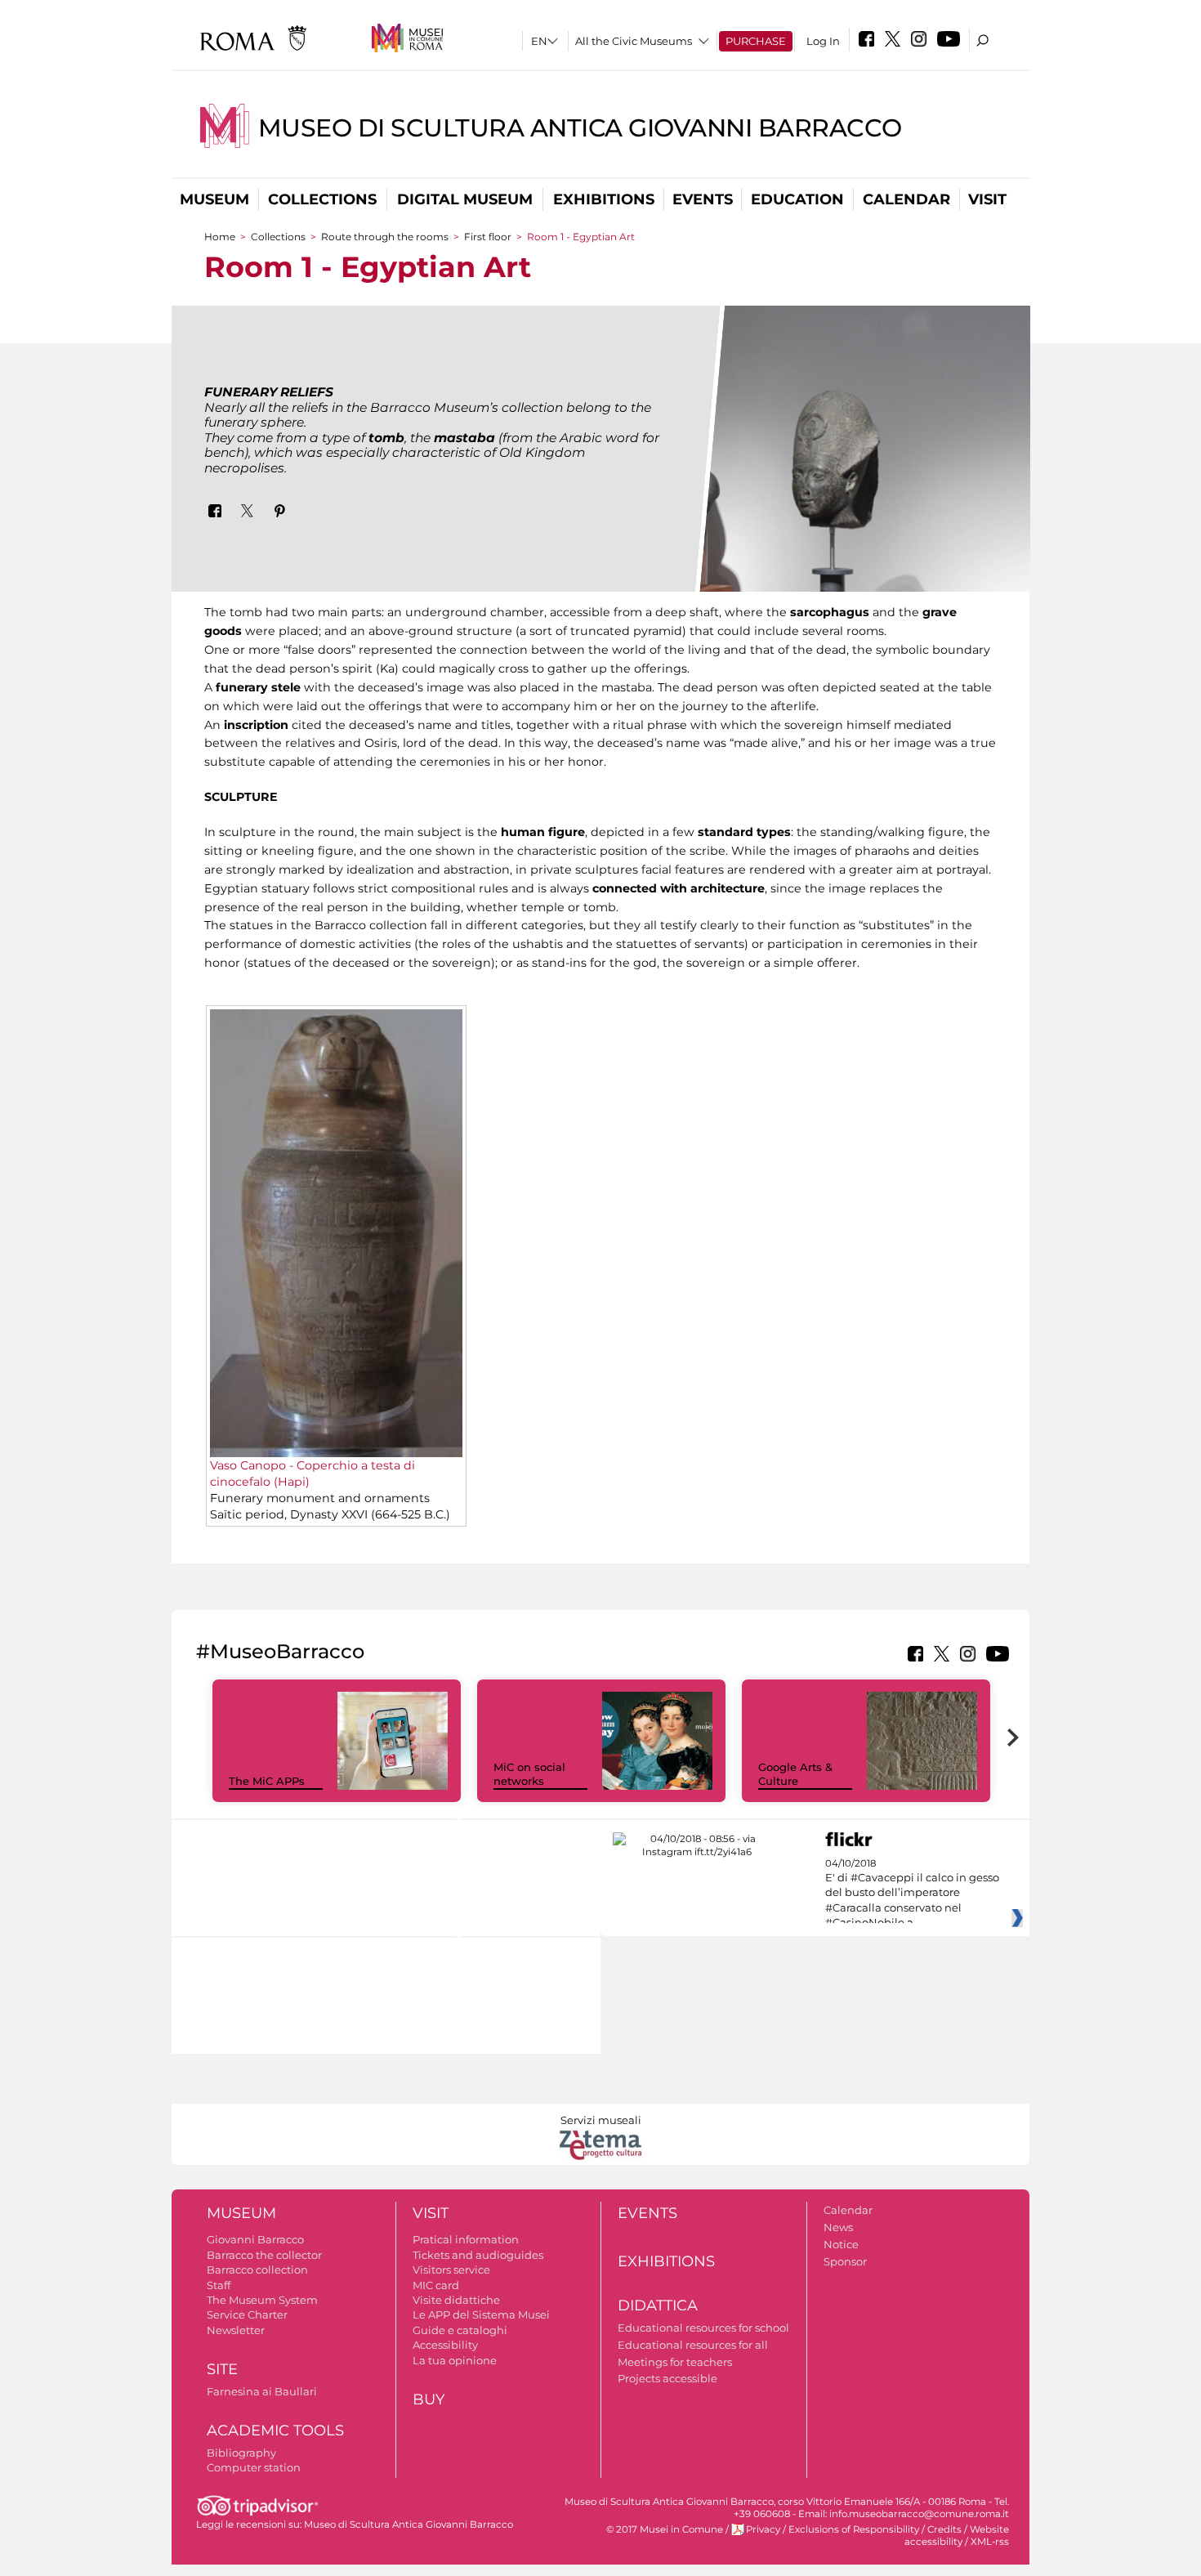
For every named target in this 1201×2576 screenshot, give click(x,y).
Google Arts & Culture (795, 1774)
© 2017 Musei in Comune (665, 2529)
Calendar (906, 199)
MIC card (436, 2285)
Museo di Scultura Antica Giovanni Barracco (580, 128)
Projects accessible (667, 2378)
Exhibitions (604, 199)
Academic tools (275, 2431)
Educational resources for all (693, 2345)
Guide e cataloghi (460, 2330)
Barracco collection (257, 2270)
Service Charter (247, 2314)
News (838, 2227)
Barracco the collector (264, 2255)
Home (220, 237)
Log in (823, 41)
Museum (214, 199)
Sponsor (845, 2261)
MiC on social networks (529, 1774)
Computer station (254, 2467)
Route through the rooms (385, 237)
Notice (841, 2244)
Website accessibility (957, 2536)
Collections (322, 199)
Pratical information (466, 2239)
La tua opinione (455, 2360)
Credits (944, 2529)
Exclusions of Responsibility (854, 2529)
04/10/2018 (912, 1894)
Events (703, 199)
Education (797, 199)
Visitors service (451, 2270)
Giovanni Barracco (255, 2239)
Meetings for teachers (675, 2362)
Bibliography (241, 2453)
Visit (987, 199)
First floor (488, 237)
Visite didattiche (456, 2300)
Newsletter (236, 2330)
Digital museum (465, 199)
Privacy (763, 2529)
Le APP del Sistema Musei (481, 2314)
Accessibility (445, 2345)
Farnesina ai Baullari (262, 2391)
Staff (219, 2285)
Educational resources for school (703, 2328)
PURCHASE (756, 41)
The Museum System (262, 2300)
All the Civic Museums (634, 41)
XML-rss (990, 2542)
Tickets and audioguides (478, 2255)
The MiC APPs (267, 1781)
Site (222, 2369)
